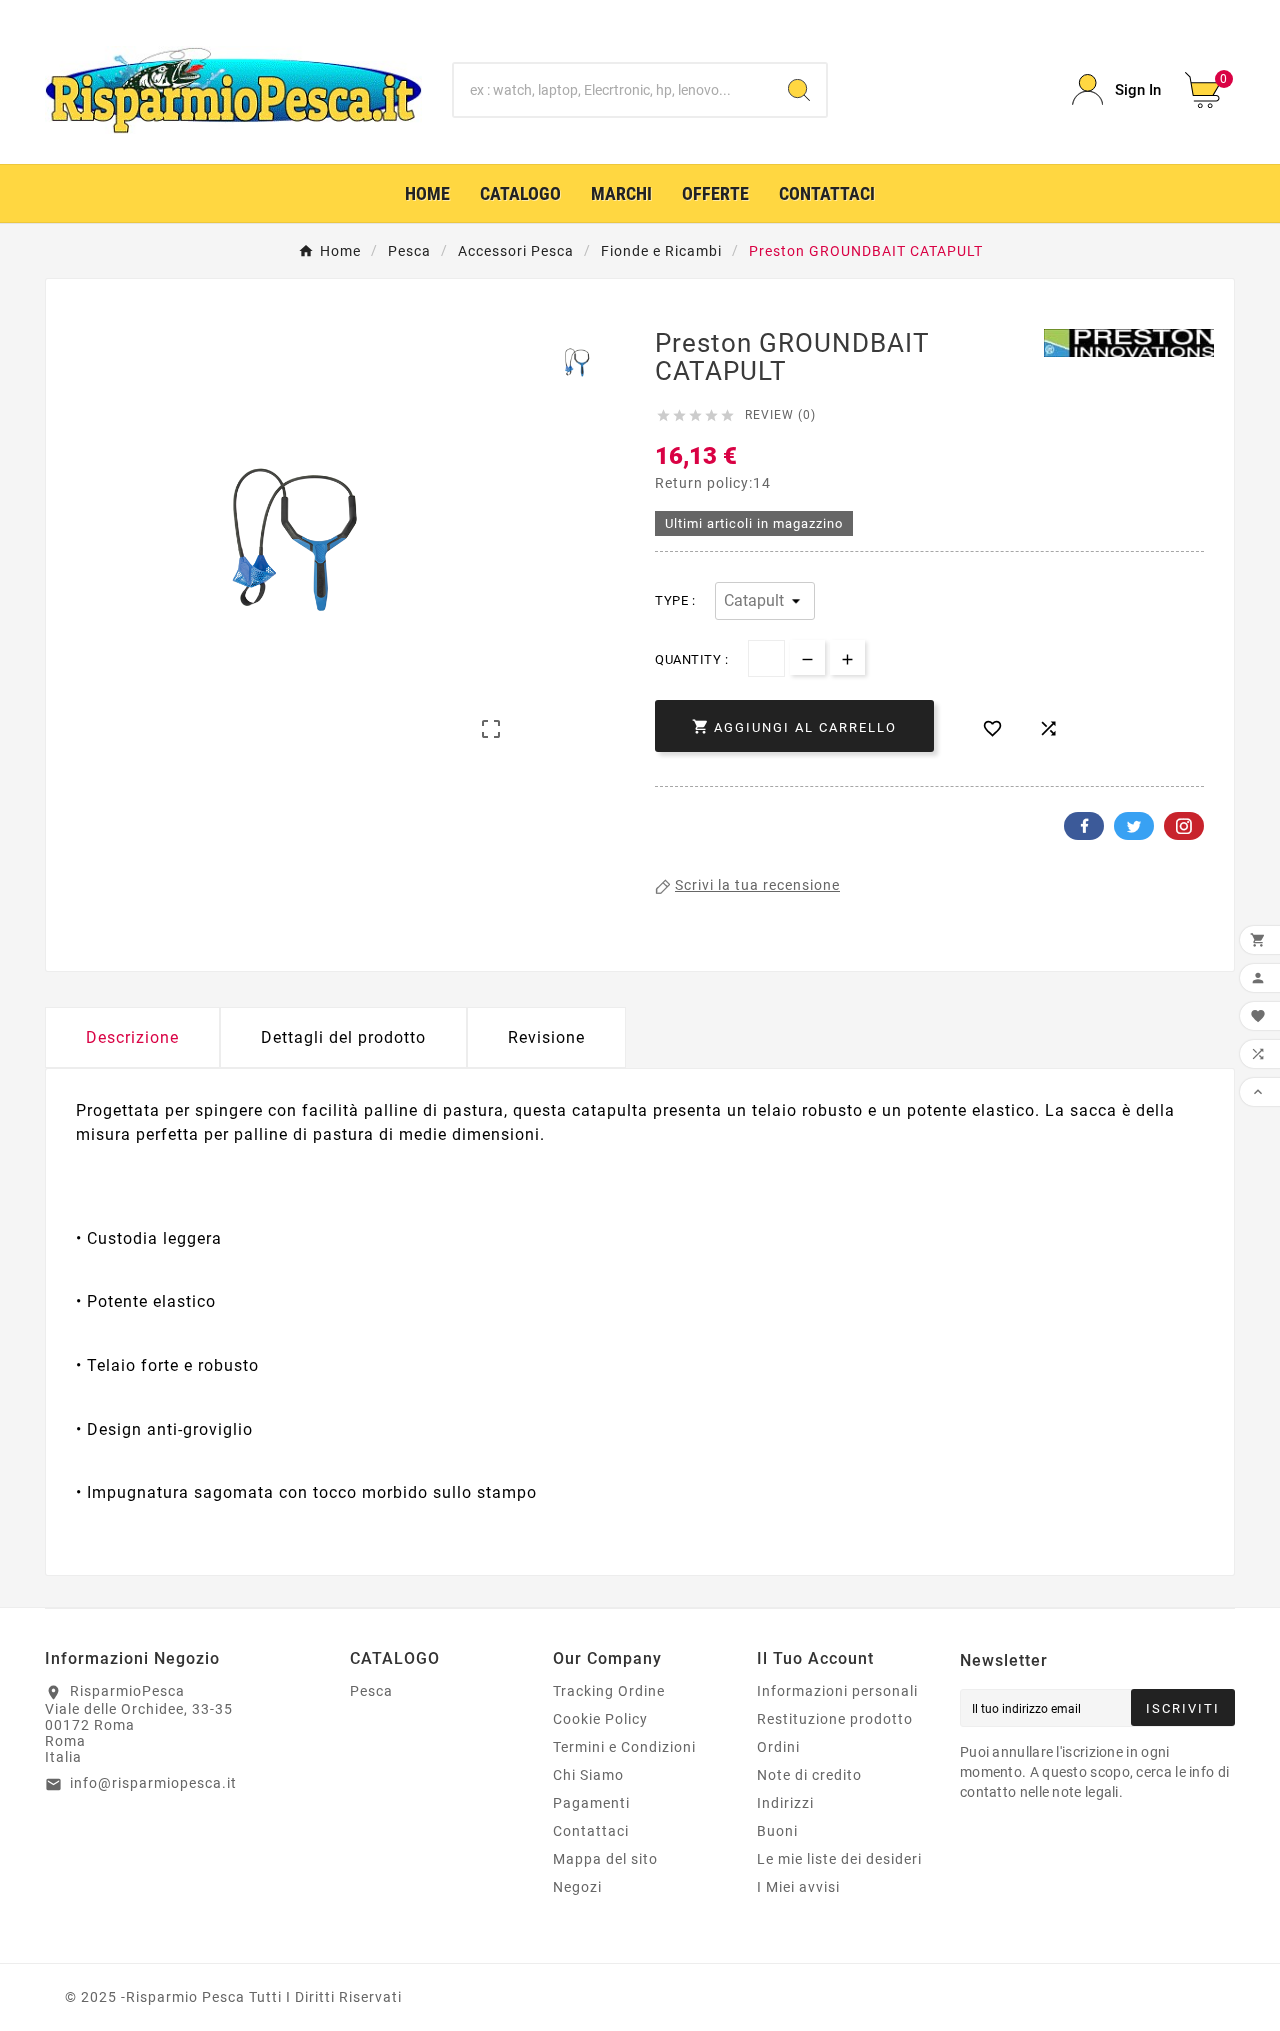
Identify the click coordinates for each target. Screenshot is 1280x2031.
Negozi (577, 1887)
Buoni (777, 1831)
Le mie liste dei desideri (839, 1859)
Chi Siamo (588, 1775)
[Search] (799, 90)
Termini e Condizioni (624, 1747)
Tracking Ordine (609, 1691)
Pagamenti (591, 1803)
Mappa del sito (605, 1859)
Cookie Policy (600, 1719)
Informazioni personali (837, 1691)
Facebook (1084, 826)
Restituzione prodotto (835, 1719)
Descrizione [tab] (132, 1037)
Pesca (371, 1691)
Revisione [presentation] (546, 1037)
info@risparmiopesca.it (153, 1783)
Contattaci (591, 1831)
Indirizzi (785, 1803)
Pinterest (1184, 826)
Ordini (778, 1747)
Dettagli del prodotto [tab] (343, 1037)
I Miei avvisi (798, 1887)
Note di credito (809, 1775)
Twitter (1134, 826)
